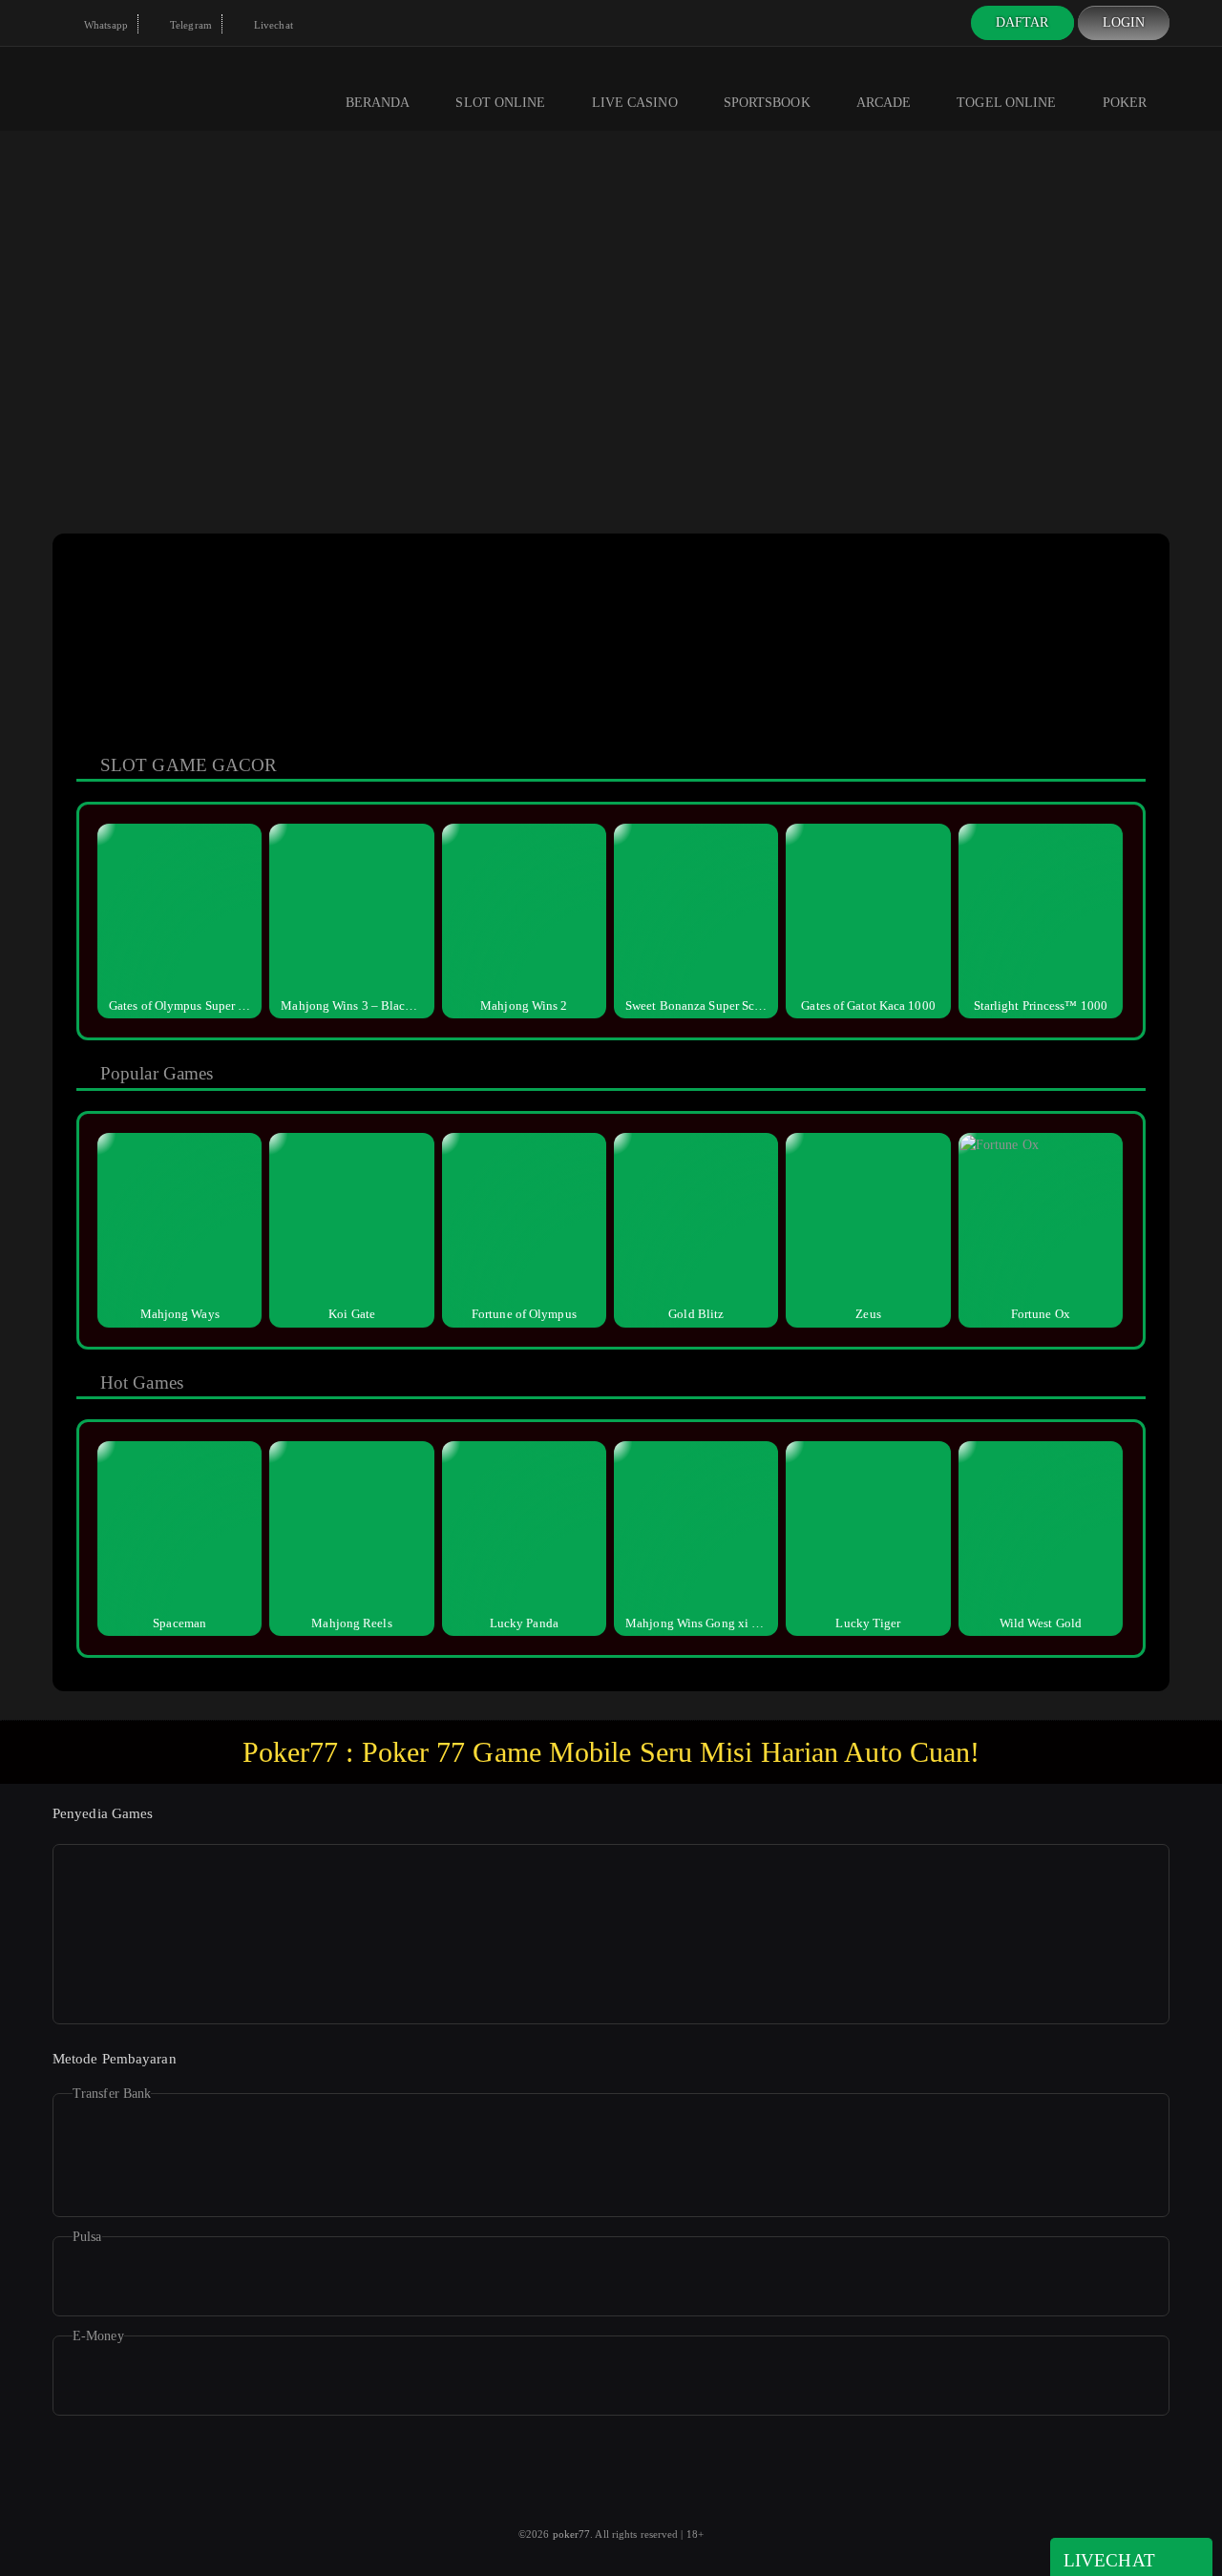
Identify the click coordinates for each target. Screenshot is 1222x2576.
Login (1124, 22)
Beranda (378, 103)
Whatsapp (105, 25)
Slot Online (500, 103)
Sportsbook (767, 103)
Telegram (190, 25)
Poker (1125, 103)
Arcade (884, 103)
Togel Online (1006, 103)
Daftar (1022, 22)
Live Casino (635, 103)
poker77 (572, 2534)
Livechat (272, 25)
